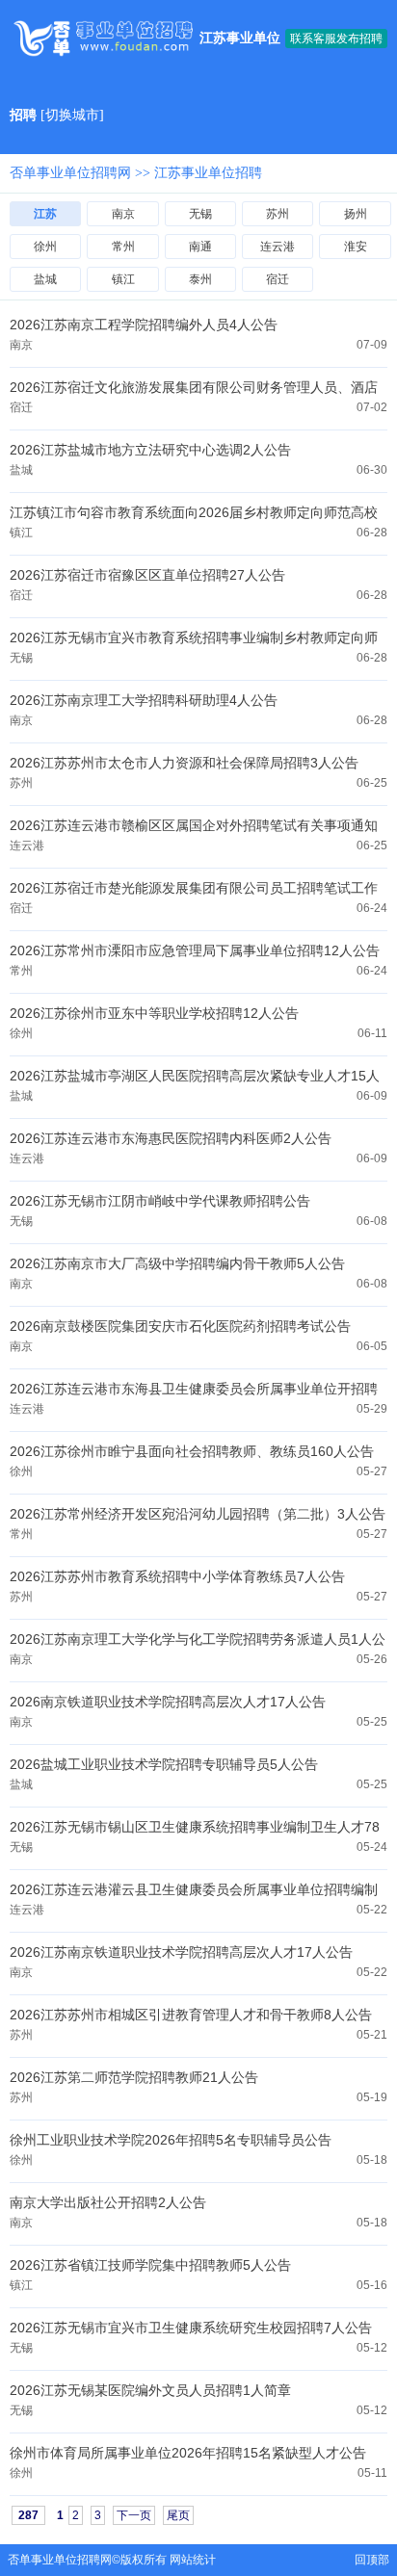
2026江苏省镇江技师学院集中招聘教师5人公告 (150, 2265)
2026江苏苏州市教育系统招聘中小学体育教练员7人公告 (177, 1576)
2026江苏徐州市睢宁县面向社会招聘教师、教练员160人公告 (192, 1451)
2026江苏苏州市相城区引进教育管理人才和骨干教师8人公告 (191, 2015)
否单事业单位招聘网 (70, 173)
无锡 (200, 214)
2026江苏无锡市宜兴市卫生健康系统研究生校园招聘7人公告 (191, 2328)
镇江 (123, 279)
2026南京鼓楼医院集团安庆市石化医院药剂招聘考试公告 (180, 1326)
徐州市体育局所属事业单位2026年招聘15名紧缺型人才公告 (188, 2453)
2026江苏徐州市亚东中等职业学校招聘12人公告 (154, 1013)
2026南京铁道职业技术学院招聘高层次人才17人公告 (168, 1702)
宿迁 (278, 279)
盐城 (45, 279)
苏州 (278, 214)
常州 (123, 247)
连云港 (278, 247)
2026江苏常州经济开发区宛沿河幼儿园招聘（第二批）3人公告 (198, 1514)
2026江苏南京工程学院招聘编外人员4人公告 (144, 325)
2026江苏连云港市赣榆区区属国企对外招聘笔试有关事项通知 (194, 825)
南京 (123, 214)
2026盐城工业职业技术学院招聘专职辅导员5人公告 (164, 1764)
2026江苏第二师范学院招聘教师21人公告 (134, 2077)
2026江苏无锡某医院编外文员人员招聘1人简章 (150, 2390)
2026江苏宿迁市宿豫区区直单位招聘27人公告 (147, 575)
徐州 (45, 247)
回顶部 (372, 2560)
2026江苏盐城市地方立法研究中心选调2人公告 (150, 450)
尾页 (178, 2515)
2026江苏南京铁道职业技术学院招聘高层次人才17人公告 (181, 1952)
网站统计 (193, 2560)
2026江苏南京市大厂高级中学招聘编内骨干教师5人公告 (177, 1263)
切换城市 (72, 115)
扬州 (356, 214)
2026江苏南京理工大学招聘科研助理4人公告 (144, 700)
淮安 (356, 247)
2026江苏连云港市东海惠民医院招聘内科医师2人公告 (171, 1138)
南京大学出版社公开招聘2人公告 (108, 2202)
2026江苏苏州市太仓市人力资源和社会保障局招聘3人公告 (184, 763)
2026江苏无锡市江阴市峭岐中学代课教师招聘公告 (160, 1201)
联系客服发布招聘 (336, 39)
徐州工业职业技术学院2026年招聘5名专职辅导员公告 (171, 2140)
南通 (200, 247)
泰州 (200, 279)
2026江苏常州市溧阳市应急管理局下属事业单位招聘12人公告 (195, 950)
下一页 (134, 2515)
